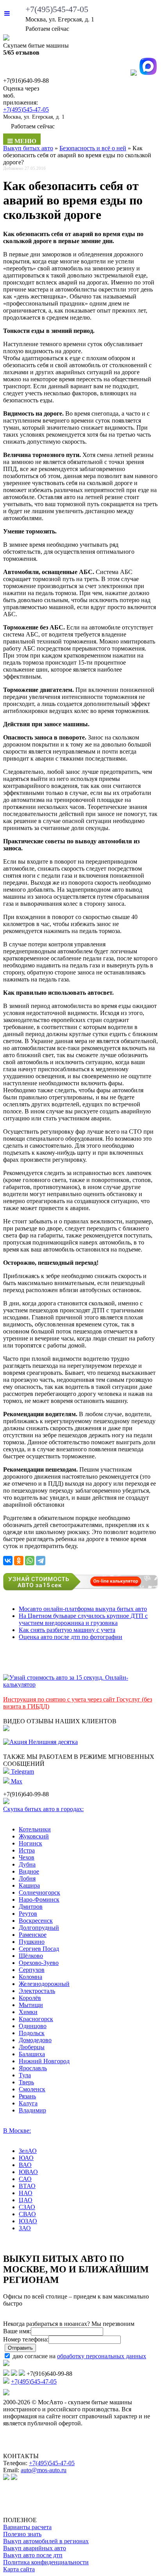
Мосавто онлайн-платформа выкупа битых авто (83, 1609)
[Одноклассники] (19, 1561)
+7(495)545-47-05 (57, 9)
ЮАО (26, 2158)
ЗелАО (28, 2151)
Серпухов (32, 1970)
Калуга (28, 2103)
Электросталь (37, 1991)
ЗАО (25, 2228)
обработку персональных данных (102, 2356)
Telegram (22, 1772)
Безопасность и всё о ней (93, 148)
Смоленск (32, 2089)
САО (25, 2179)
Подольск (32, 2033)
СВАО (27, 2214)
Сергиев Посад (39, 1949)
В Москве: (17, 2131)
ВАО (25, 2165)
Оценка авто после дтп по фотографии (71, 1637)
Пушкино (32, 1942)
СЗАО (27, 2207)
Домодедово (35, 2040)
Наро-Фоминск (39, 1900)
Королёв (30, 1998)
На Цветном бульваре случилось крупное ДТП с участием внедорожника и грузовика (83, 1619)
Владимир (32, 2110)
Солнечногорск (39, 1892)
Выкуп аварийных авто (35, 2548)
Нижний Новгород (44, 2061)
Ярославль (33, 2068)
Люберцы (32, 2047)
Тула (25, 2075)
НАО (26, 2193)
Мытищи (31, 2005)
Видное (29, 1871)
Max (16, 1781)
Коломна (30, 1977)
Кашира (29, 1885)
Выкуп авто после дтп (33, 2555)
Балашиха (32, 2054)
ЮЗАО (28, 2221)
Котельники (35, 1829)
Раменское (33, 1935)
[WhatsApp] (30, 1561)
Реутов (28, 1914)
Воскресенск (36, 1921)
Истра (27, 1850)
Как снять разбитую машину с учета (67, 1630)
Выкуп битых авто (28, 148)
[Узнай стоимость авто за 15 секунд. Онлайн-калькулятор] (80, 1684)
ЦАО (26, 2200)
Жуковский (34, 1836)
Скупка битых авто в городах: (43, 1809)
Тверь (26, 2082)
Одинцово (33, 2026)
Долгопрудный (39, 1928)
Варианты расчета (27, 2527)
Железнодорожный (44, 1984)
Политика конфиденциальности (46, 2562)
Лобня (27, 1878)
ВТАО (27, 2186)
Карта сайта (19, 2569)
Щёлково (31, 1956)
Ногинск (30, 1843)
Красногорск (36, 2019)
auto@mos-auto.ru (44, 2470)
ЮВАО (28, 2172)
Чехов (27, 1857)
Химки (28, 2012)
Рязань (27, 2096)
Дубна (27, 1864)
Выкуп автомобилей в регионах (46, 2541)
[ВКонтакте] (8, 1561)
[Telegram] (41, 1561)
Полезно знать (22, 2534)
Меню (25, 141)
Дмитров (31, 1907)
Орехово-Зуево (39, 1963)
